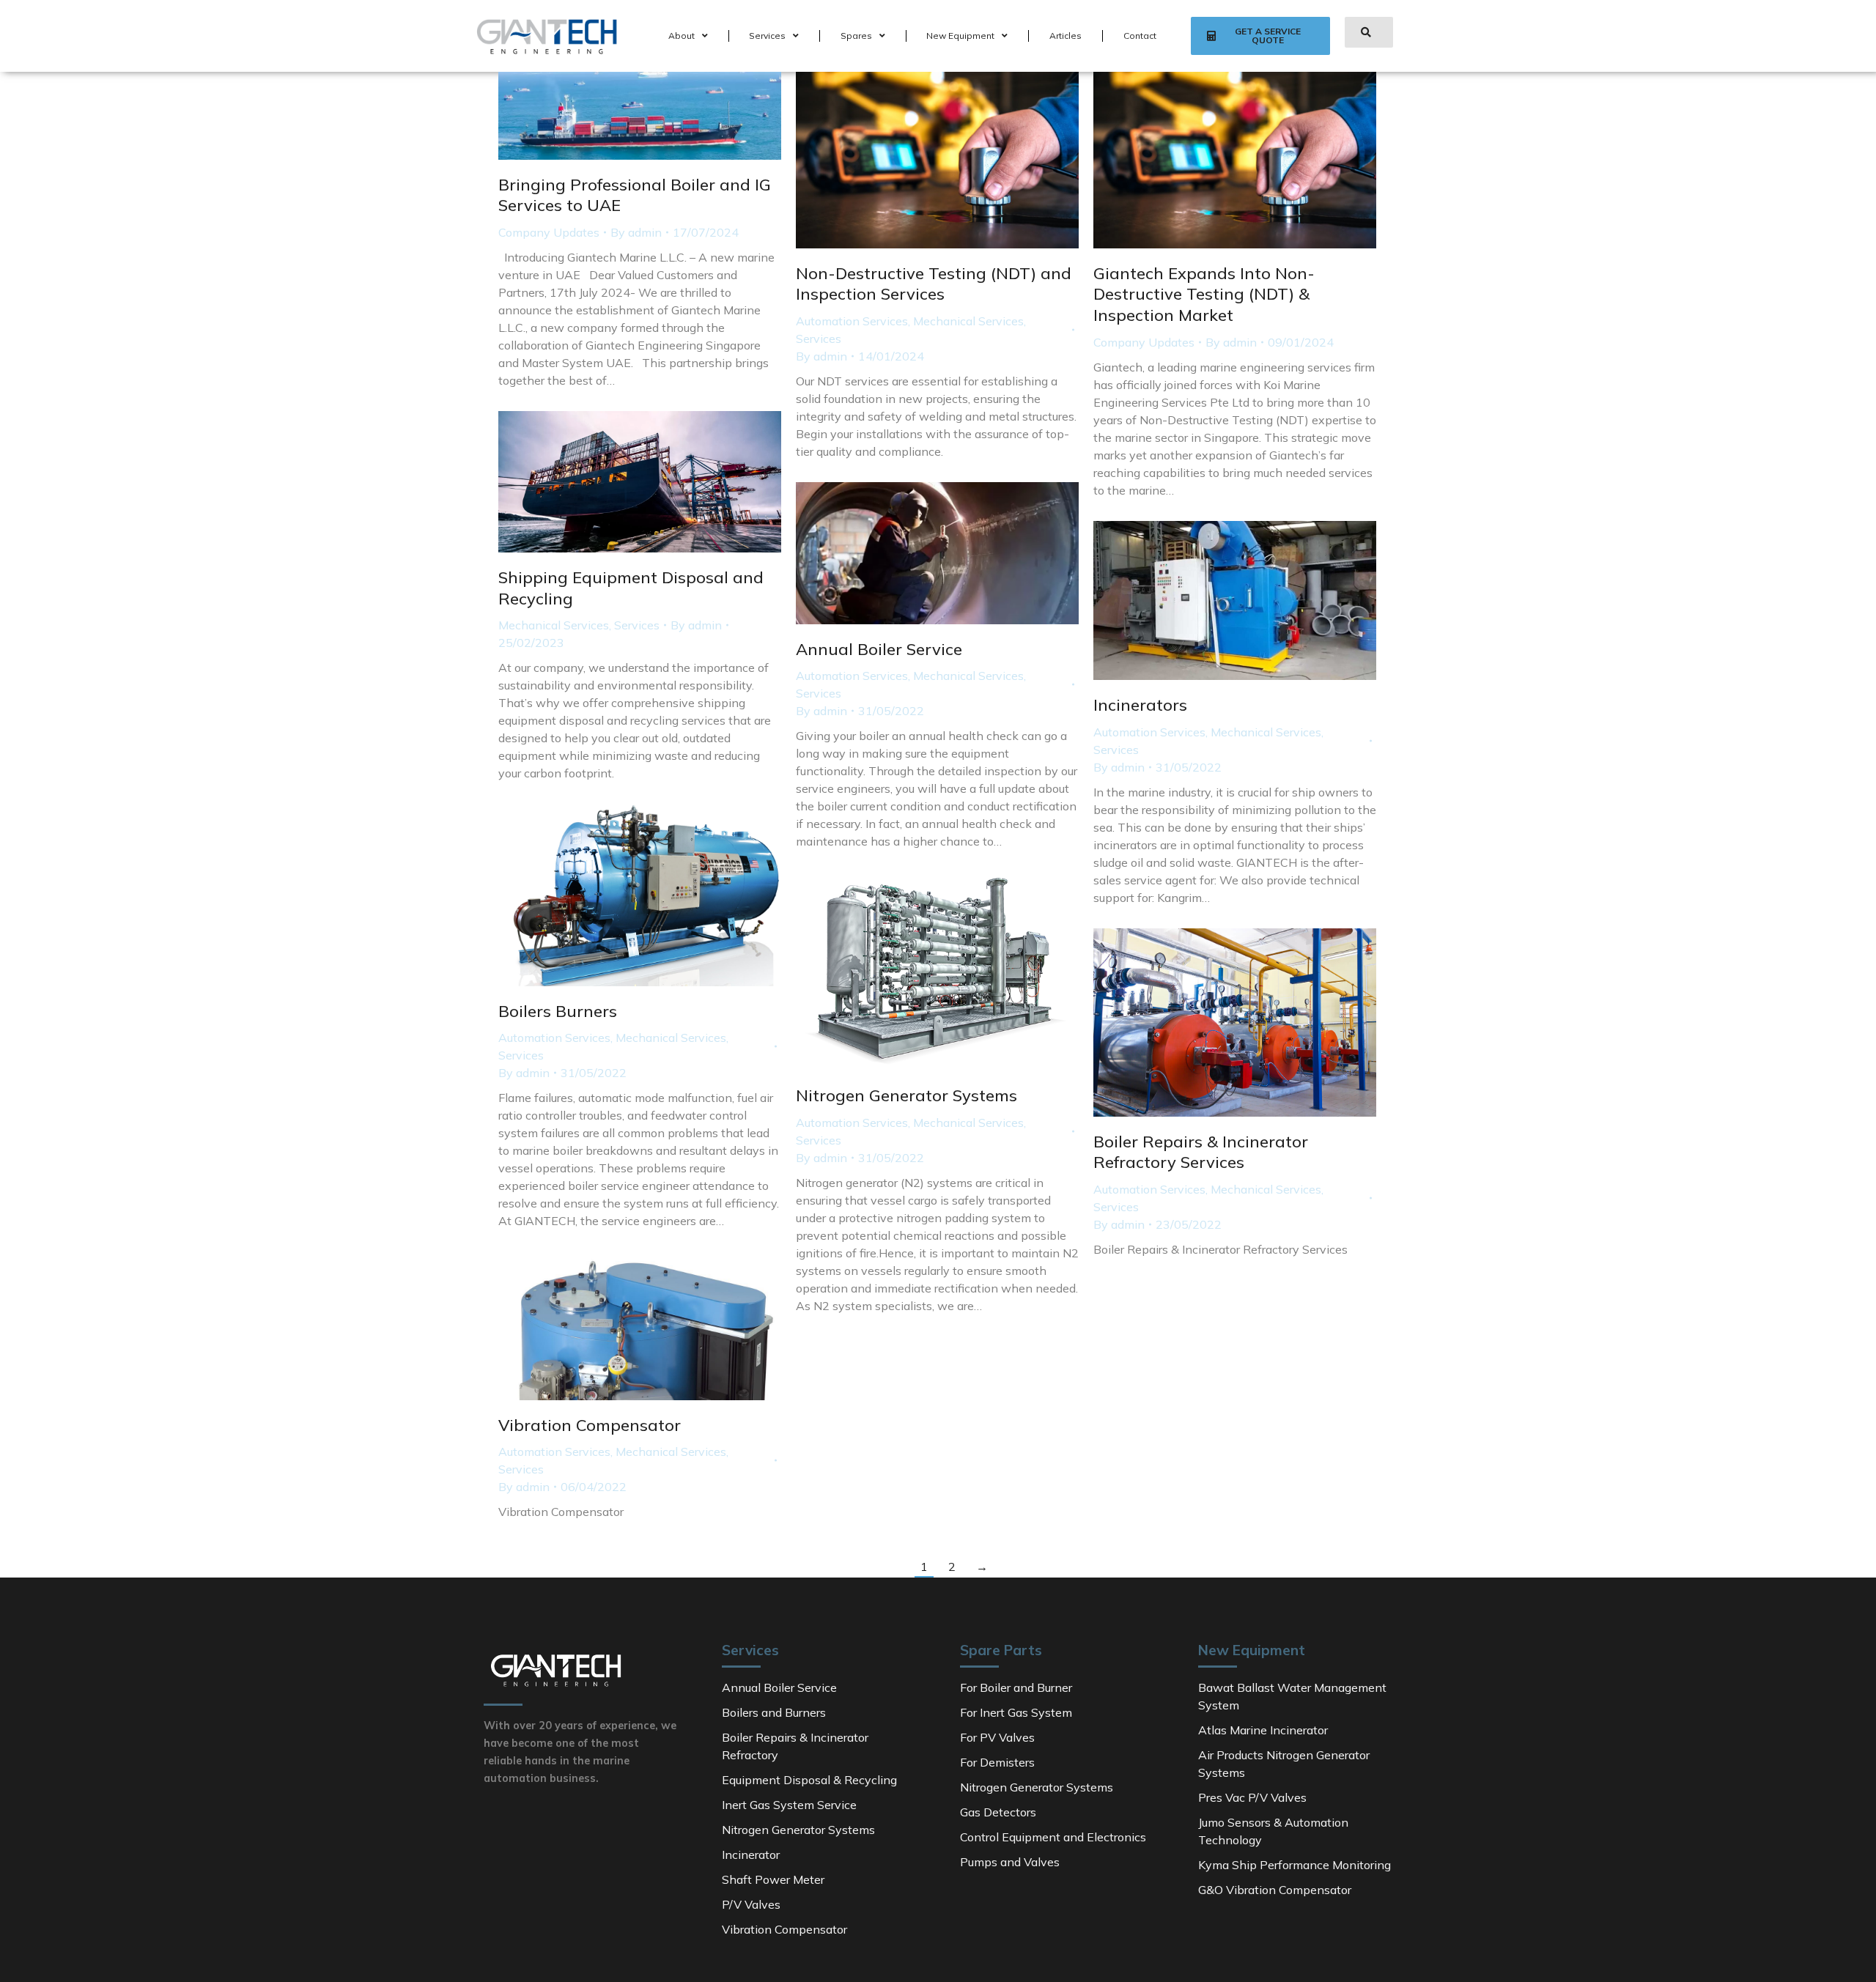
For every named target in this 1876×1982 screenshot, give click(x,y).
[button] (1260, 36)
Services (767, 36)
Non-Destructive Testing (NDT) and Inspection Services (934, 284)
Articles (1066, 36)
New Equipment (960, 36)
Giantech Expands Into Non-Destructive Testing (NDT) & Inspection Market (1204, 294)
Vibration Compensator (590, 1425)
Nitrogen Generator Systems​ (906, 1095)
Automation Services (852, 321)
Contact (1140, 36)
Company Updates (549, 232)
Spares (856, 36)
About (682, 36)
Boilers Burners (558, 1011)
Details (957, 160)
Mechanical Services (968, 321)
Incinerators (1140, 705)
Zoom (917, 160)
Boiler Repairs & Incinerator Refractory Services (1201, 1152)
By (636, 232)
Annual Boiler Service (879, 649)
